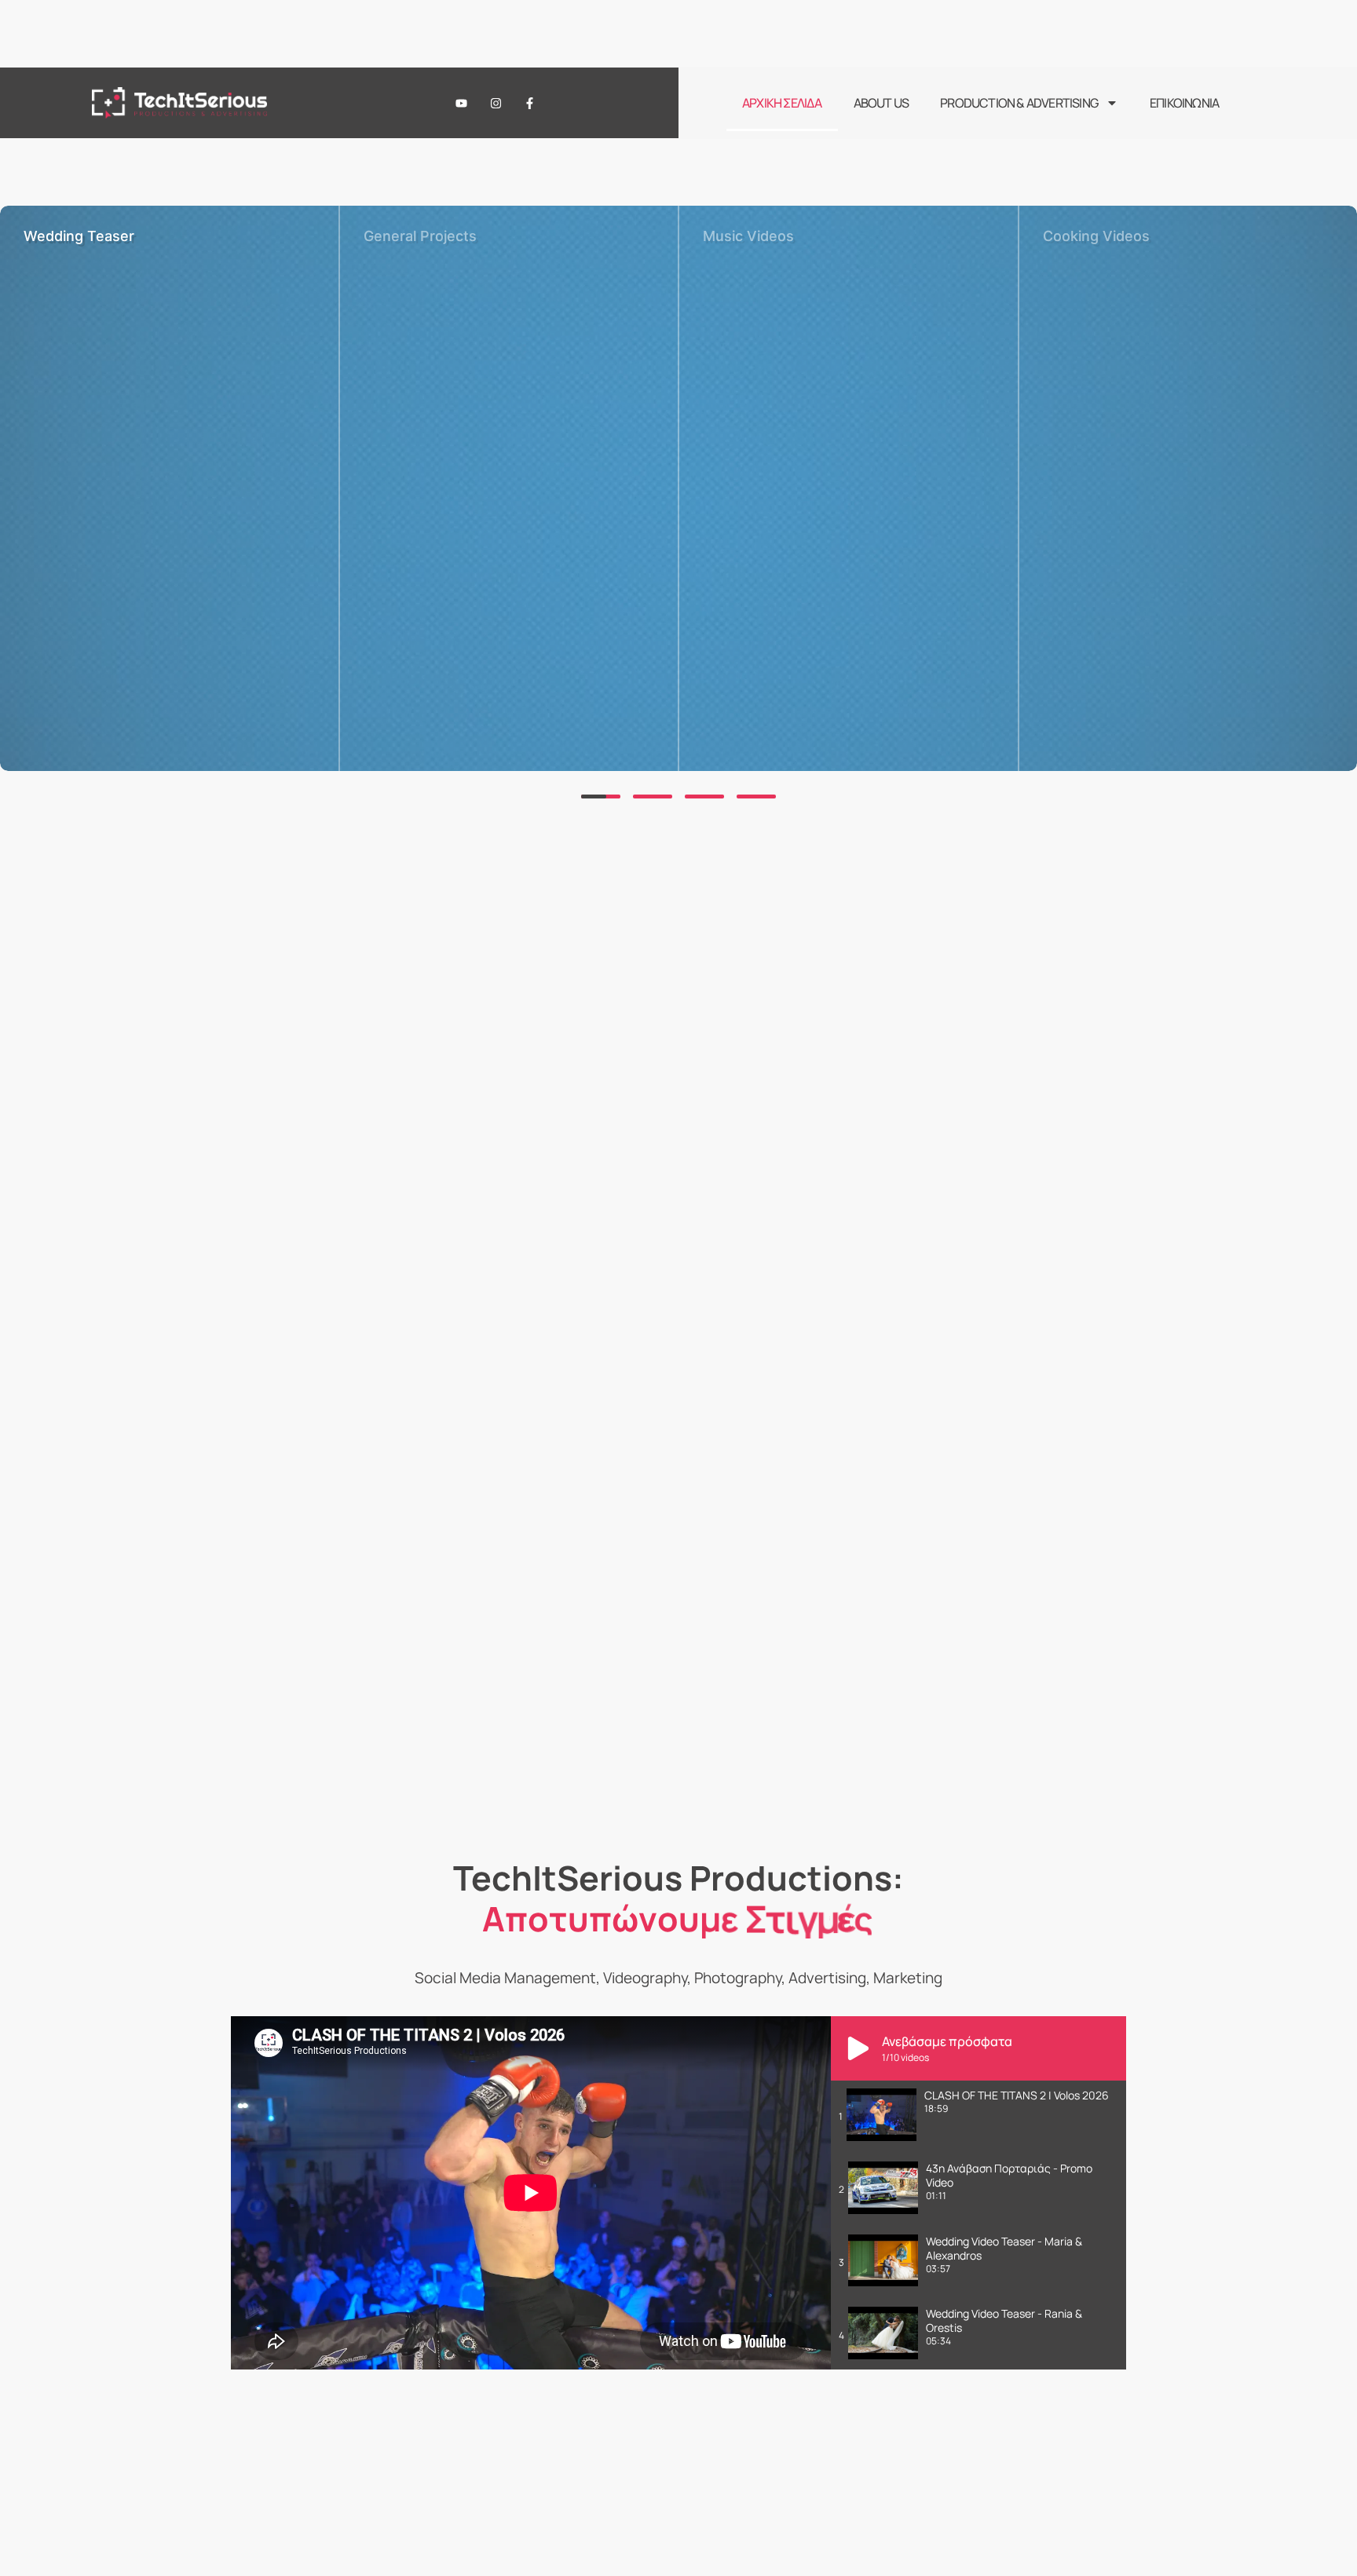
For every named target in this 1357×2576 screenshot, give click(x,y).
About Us (882, 103)
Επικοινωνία (1184, 103)
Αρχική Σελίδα (782, 103)
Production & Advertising (1019, 103)
